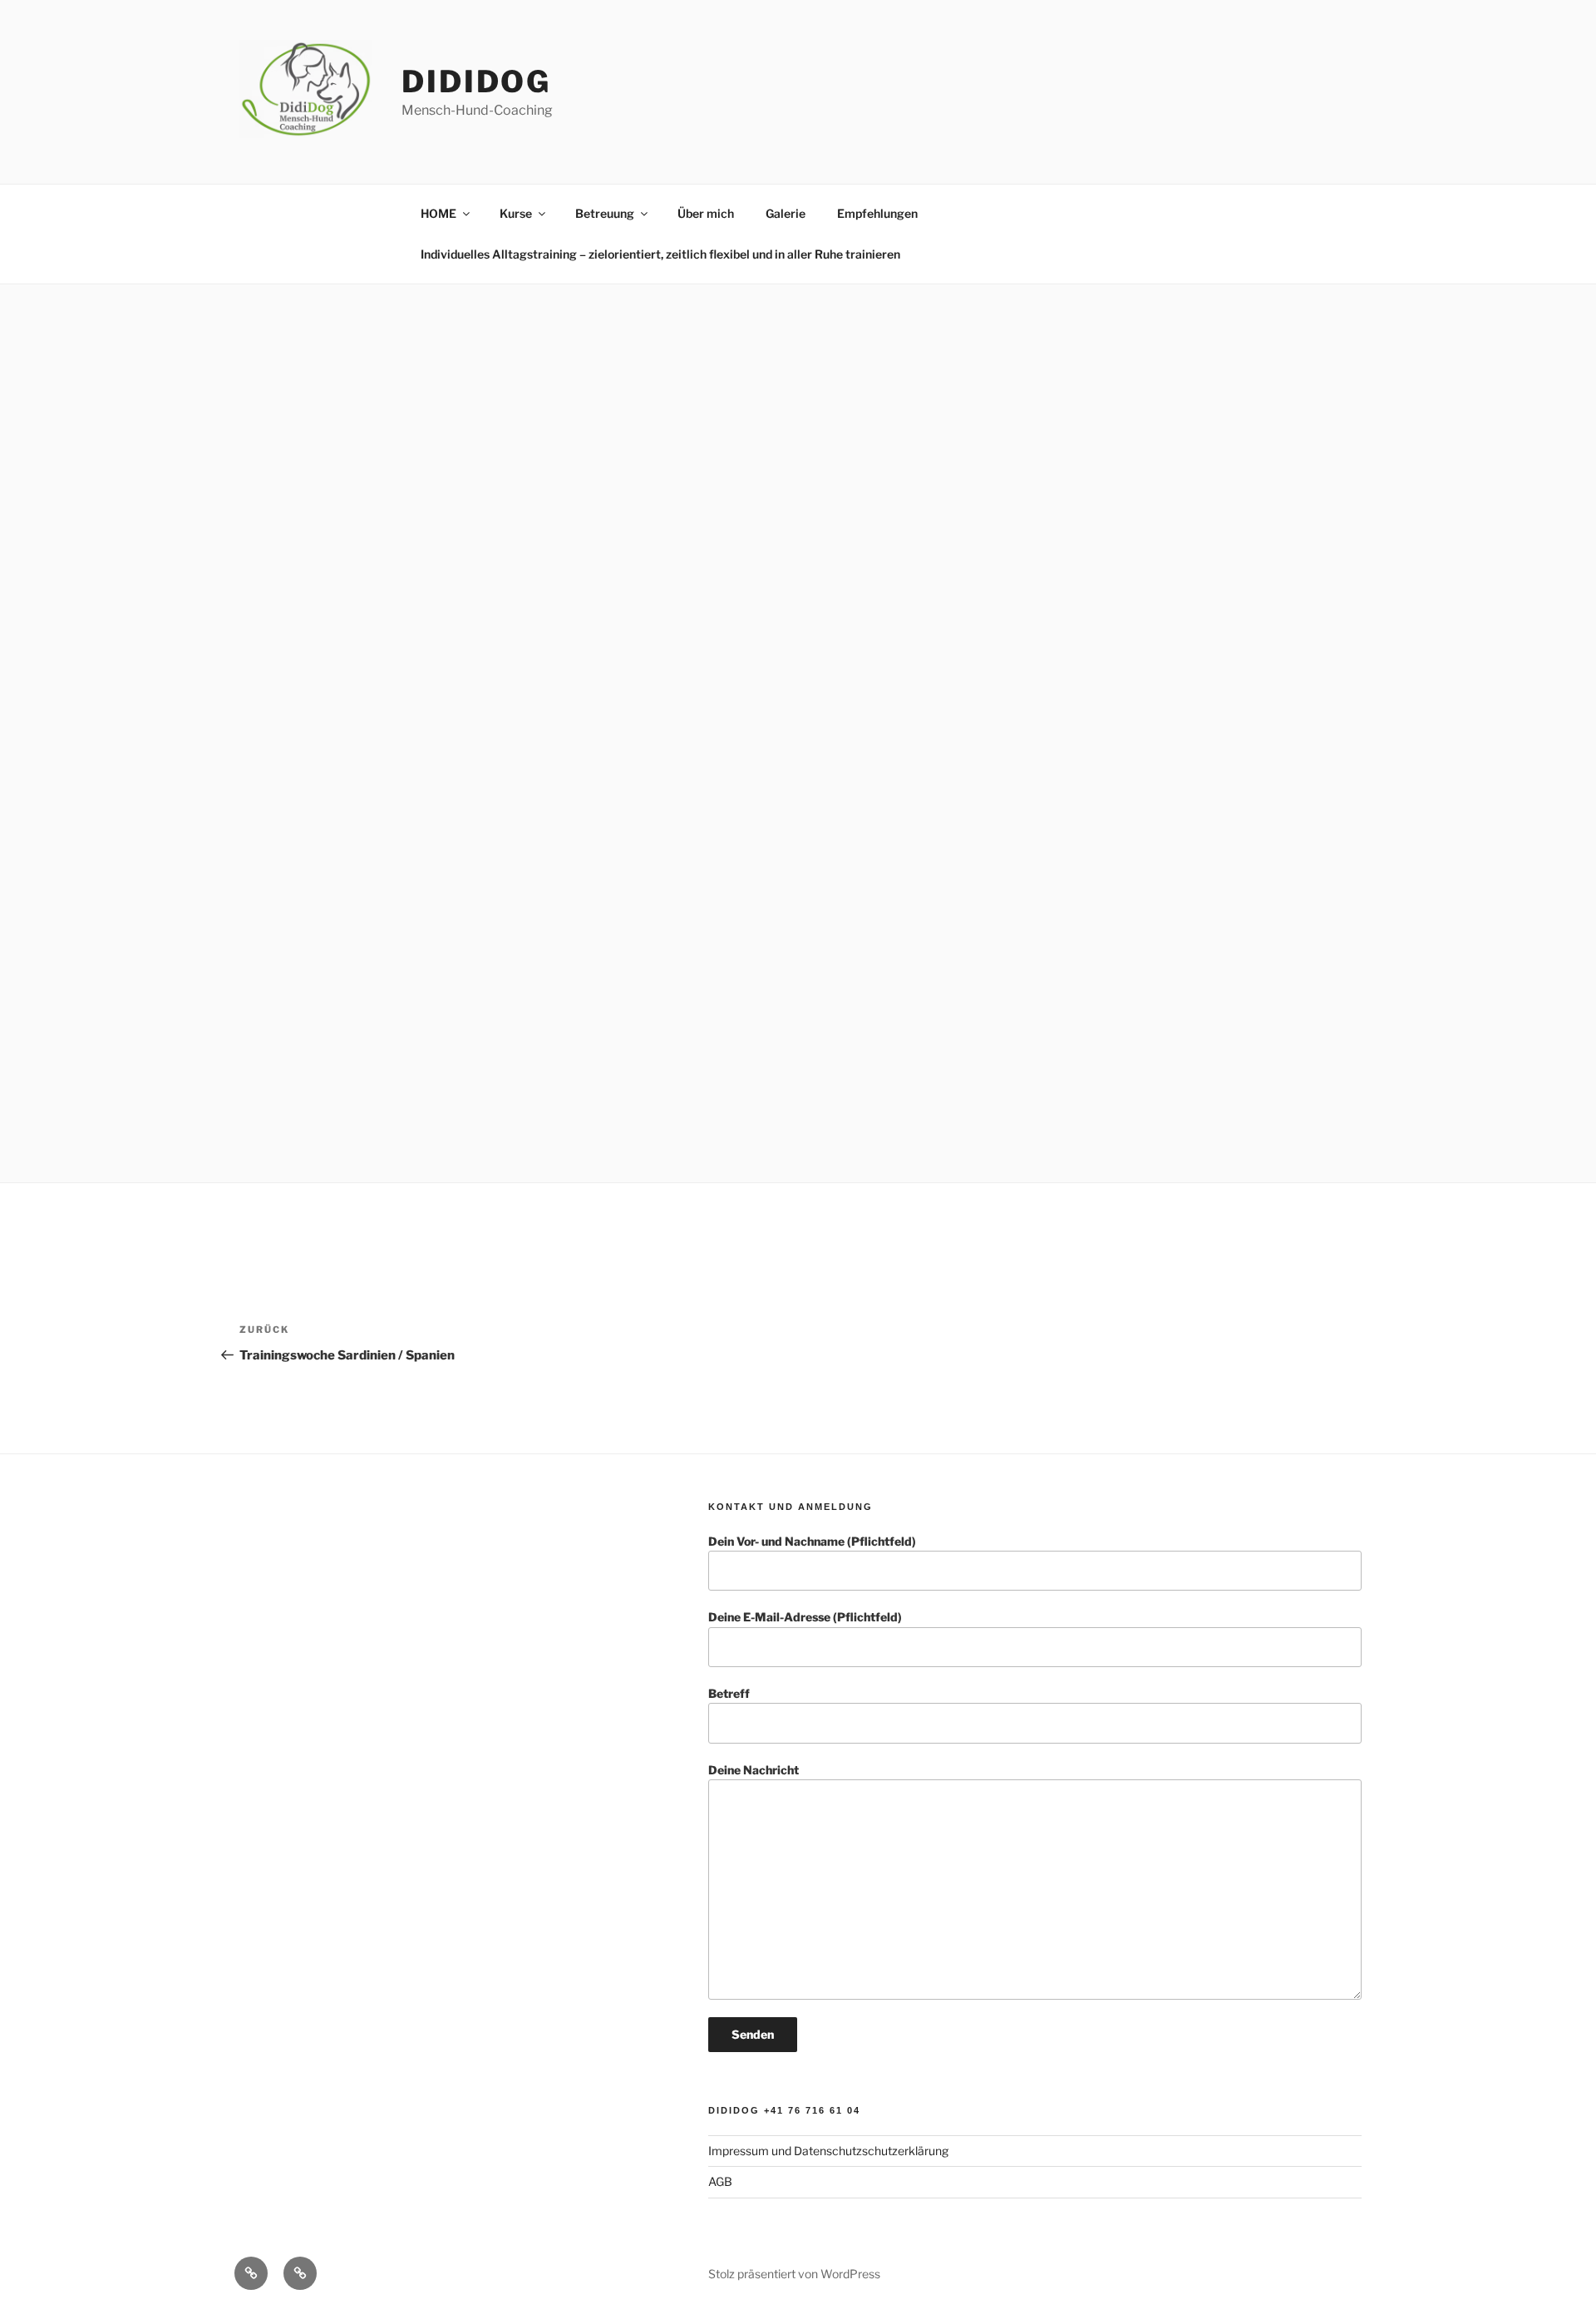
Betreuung (605, 213)
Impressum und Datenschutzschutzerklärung (828, 2151)
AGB (720, 2181)
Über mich (706, 213)
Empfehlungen (877, 213)
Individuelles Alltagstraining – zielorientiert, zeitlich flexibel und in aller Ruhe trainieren (660, 254)
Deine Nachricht (754, 1770)
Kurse (516, 213)
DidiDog (476, 81)
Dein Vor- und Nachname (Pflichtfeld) (812, 1541)
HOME (438, 213)
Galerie (786, 213)
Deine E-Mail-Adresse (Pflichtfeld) (805, 1617)
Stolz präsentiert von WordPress (794, 2274)
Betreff (729, 1693)
